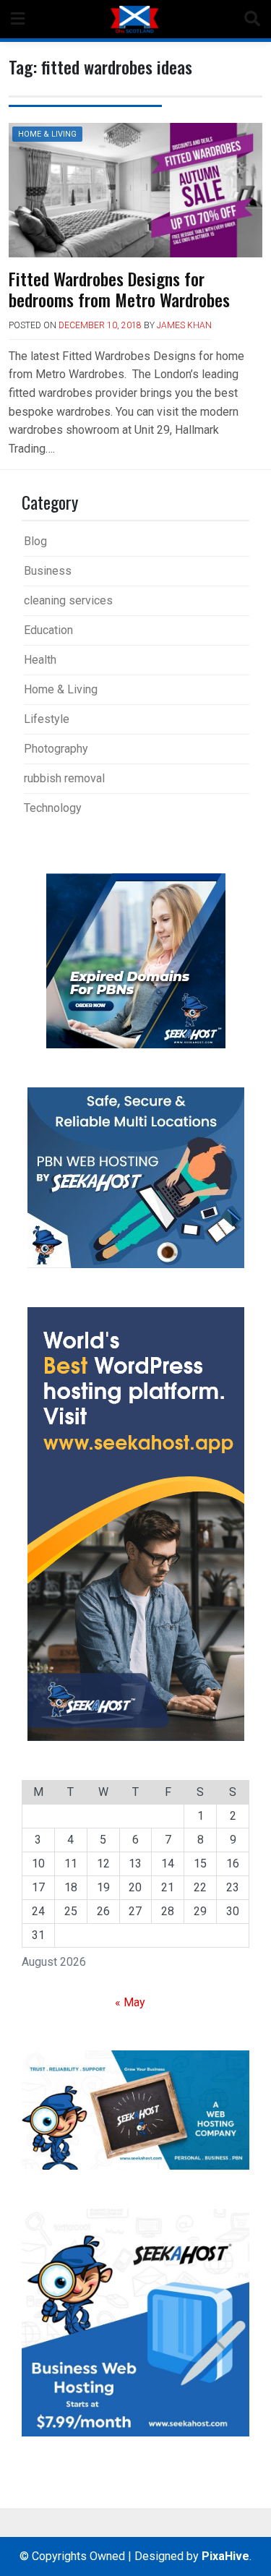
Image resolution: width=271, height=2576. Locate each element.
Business (48, 571)
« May (130, 2002)
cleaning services (68, 600)
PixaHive (225, 2556)
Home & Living (47, 134)
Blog (35, 541)
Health (40, 660)
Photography (56, 749)
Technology (53, 808)
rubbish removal (64, 778)
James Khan (184, 325)
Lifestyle (47, 719)
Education (48, 630)
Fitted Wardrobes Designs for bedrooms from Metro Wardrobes (119, 289)
